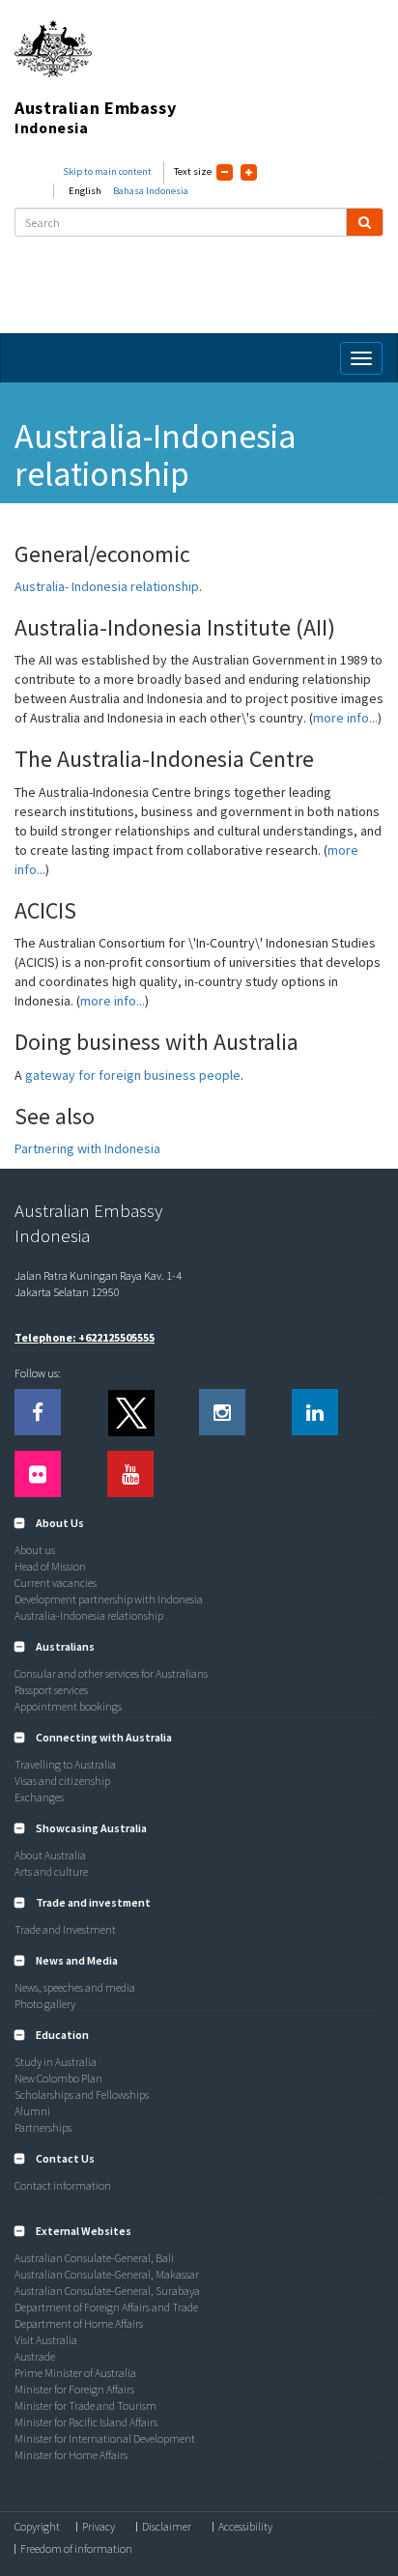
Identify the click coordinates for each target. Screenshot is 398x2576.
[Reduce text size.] (225, 172)
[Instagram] (222, 1412)
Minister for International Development (105, 2438)
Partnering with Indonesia (87, 1148)
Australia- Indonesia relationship (107, 586)
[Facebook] (38, 1412)
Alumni (32, 2111)
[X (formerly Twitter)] (130, 1412)
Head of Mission (50, 1566)
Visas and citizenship (62, 1781)
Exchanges (39, 1797)
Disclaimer (167, 2527)
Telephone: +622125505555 (85, 1337)
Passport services (51, 1690)
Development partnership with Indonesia (109, 1599)
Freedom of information (76, 2549)
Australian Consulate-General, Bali (94, 2258)
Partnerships (43, 2127)
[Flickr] (38, 1474)
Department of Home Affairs (79, 2323)
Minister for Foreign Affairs (74, 2389)
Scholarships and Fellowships (82, 2095)
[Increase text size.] (249, 172)
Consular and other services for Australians (111, 1673)
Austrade (35, 2356)
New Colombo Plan (58, 2078)
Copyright (37, 2527)
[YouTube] (130, 1474)
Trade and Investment (65, 1929)
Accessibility (245, 2527)
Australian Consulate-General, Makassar (107, 2274)
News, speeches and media (75, 1987)
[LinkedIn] (315, 1412)
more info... (345, 718)
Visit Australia (46, 2340)
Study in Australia (56, 2062)
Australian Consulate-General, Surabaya (107, 2291)
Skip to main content (107, 171)
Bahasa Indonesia (151, 191)
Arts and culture (51, 1871)
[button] (49, 1523)
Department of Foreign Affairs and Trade (106, 2307)
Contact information (63, 2185)
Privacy (99, 2527)
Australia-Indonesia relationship (89, 1615)
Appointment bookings (68, 1706)
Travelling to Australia (65, 1764)
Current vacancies (56, 1583)
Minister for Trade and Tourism (85, 2406)
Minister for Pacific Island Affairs (86, 2422)
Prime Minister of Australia (75, 2373)
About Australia (50, 1855)
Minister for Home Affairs (71, 2455)
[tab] (199, 1523)
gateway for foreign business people (133, 1075)
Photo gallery (45, 2004)
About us (35, 1550)
